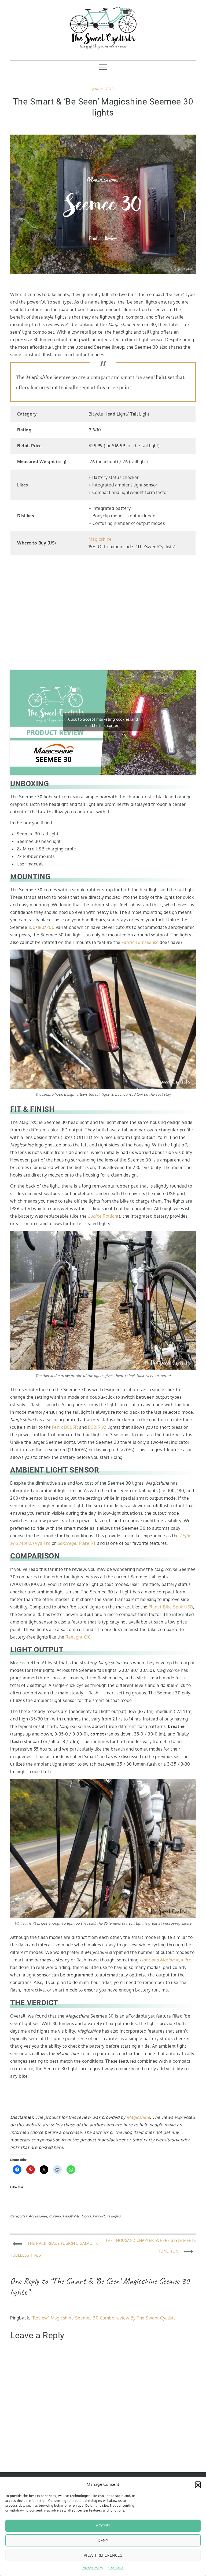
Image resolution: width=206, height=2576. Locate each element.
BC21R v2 (97, 1427)
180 (41, 927)
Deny (103, 2540)
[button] (198, 2484)
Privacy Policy (93, 2568)
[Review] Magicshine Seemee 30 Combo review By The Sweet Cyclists (104, 2318)
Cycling (55, 2216)
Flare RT (77, 1543)
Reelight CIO (78, 1637)
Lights (86, 2216)
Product (99, 2216)
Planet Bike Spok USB (171, 1607)
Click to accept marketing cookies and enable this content (103, 722)
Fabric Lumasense (140, 942)
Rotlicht (103, 1216)
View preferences (103, 2555)
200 (50, 927)
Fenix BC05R (65, 1427)
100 (32, 927)
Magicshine (100, 539)
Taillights (114, 2216)
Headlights (71, 2216)
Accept (103, 2526)
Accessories (38, 2216)
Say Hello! (116, 2568)
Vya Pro (166, 1960)
